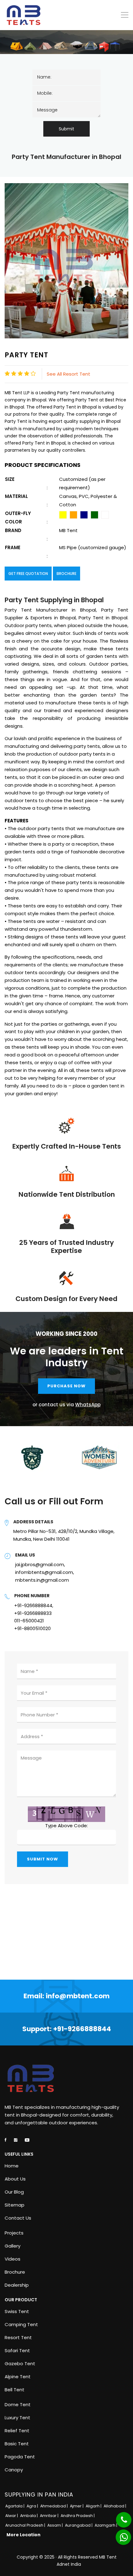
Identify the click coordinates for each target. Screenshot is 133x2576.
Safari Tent (17, 2351)
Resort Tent (18, 2338)
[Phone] (119, 2516)
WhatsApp (88, 1405)
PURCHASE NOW (66, 1386)
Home (12, 2166)
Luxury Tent (17, 2418)
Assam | (56, 2525)
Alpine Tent (18, 2377)
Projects (14, 2233)
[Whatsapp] (120, 2534)
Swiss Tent (17, 2312)
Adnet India (69, 2564)
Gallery (13, 2246)
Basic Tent (17, 2444)
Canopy (14, 2470)
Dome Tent (18, 2405)
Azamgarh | (106, 2525)
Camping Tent (21, 2325)
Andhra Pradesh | (78, 2516)
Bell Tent (15, 2390)
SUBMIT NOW (43, 1859)
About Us (15, 2179)
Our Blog (14, 2192)
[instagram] (16, 2140)
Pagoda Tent (20, 2457)
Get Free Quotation (28, 574)
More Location (24, 2535)
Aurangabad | (79, 2525)
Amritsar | (50, 2516)
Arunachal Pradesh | (26, 2525)
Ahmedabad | (54, 2506)
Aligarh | (94, 2506)
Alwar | (12, 2516)
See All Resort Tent (69, 374)
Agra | (33, 2506)
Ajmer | (77, 2506)
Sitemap (15, 2205)
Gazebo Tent (20, 2364)
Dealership (17, 2285)
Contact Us (18, 2218)
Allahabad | (115, 2506)
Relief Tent (17, 2431)
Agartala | (15, 2506)
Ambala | (29, 2516)
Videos (13, 2259)
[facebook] (6, 2140)
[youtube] (27, 2140)
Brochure (66, 574)
